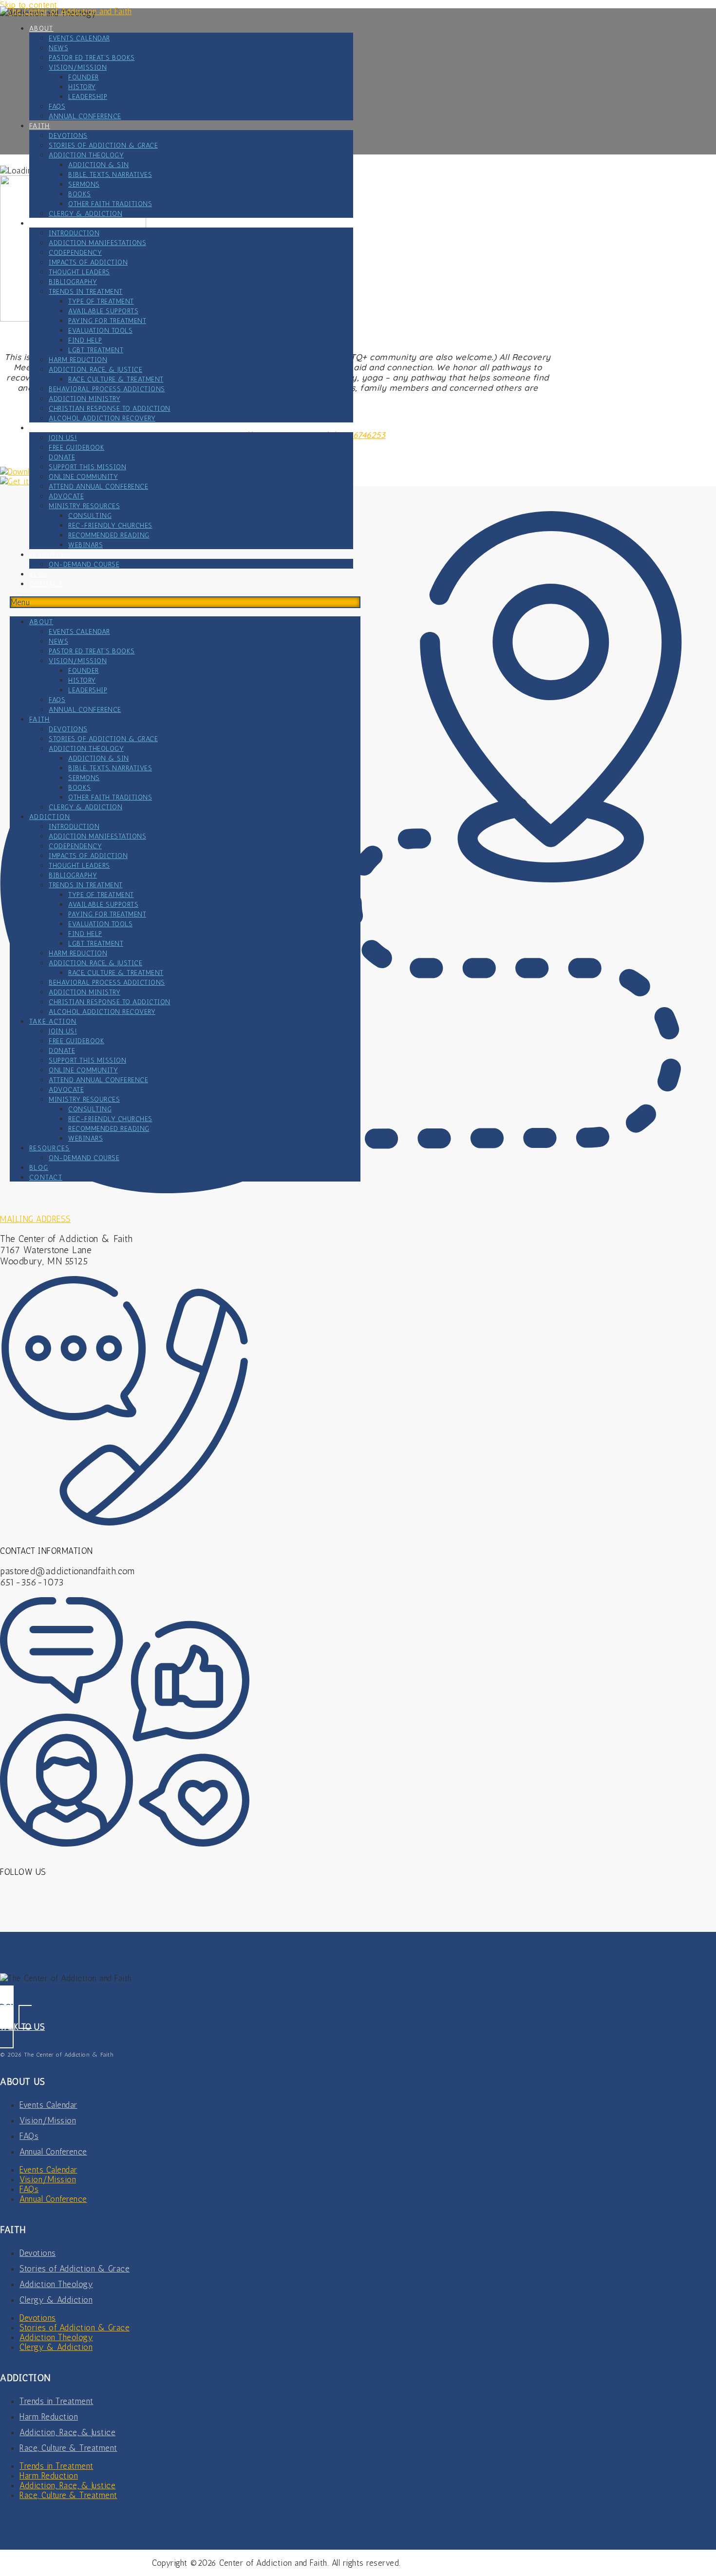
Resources (50, 555)
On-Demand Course (84, 564)
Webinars (85, 545)
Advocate (66, 496)
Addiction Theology (86, 155)
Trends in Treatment (86, 292)
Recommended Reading (109, 535)
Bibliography (73, 282)
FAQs (57, 106)
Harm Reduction (78, 360)
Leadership (88, 97)
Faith (40, 126)
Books (80, 194)
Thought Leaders (79, 272)
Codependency (75, 253)
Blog (39, 574)
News (58, 48)
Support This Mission (87, 467)
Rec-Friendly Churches (110, 525)
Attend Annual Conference (98, 487)
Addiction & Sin (99, 165)
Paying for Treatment (107, 321)
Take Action (53, 428)
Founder (84, 77)
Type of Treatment (101, 301)
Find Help (85, 340)
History (82, 87)
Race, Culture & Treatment (116, 379)
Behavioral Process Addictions (107, 389)
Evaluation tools (100, 331)
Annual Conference (85, 116)
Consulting (90, 516)
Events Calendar (79, 38)
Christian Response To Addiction (110, 409)
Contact (46, 584)
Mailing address (36, 1219)
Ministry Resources (84, 506)
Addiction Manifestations (97, 243)
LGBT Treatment (96, 350)
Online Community (83, 477)
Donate (62, 457)
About (41, 29)
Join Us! (63, 438)
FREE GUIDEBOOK (76, 448)
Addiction (50, 223)
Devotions (68, 136)
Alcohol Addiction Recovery (102, 418)
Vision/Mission (78, 67)
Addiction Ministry (85, 399)
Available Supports (103, 311)
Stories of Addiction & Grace (103, 145)
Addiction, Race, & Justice (95, 370)
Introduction (74, 233)
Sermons (84, 184)
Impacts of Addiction (88, 262)
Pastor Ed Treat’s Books (92, 58)
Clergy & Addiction (85, 214)
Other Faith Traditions (110, 204)
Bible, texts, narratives (110, 175)
